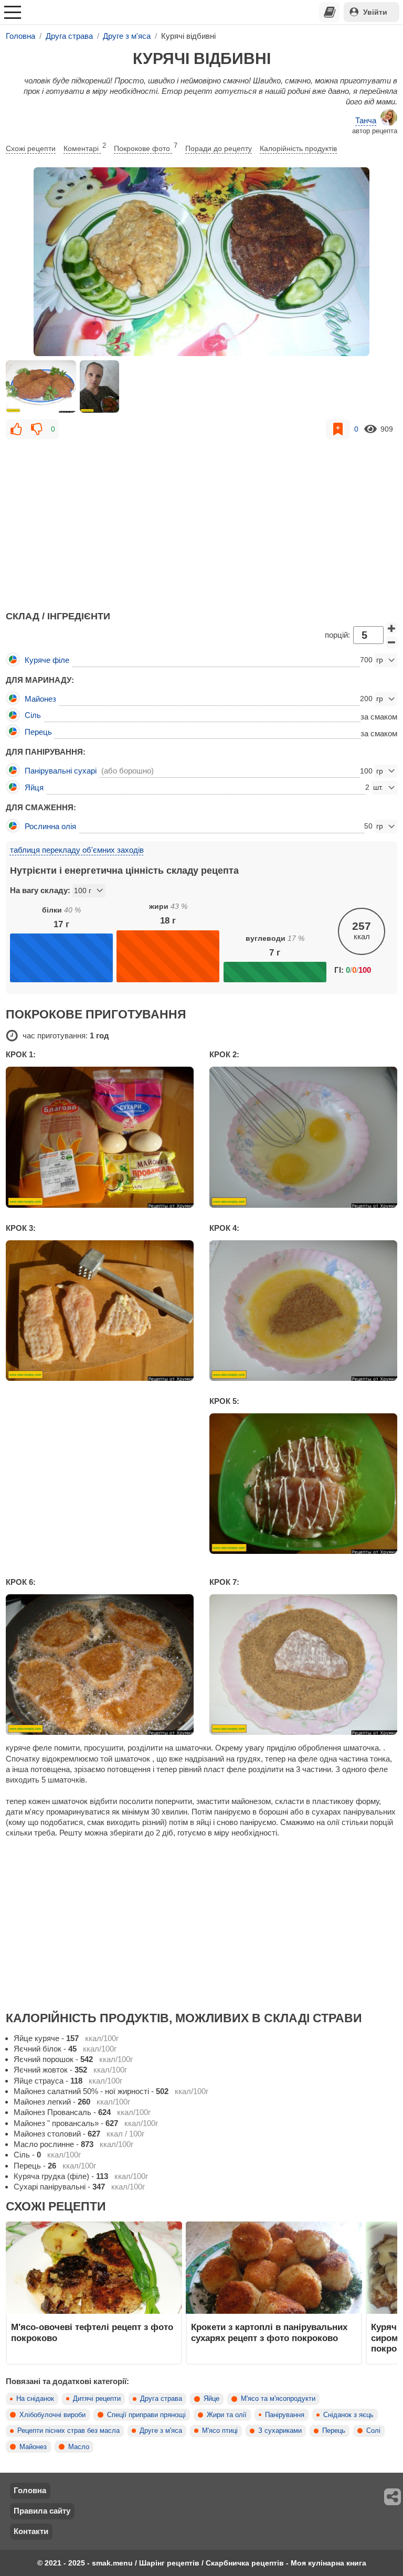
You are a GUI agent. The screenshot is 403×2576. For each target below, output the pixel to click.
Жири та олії (227, 2415)
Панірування (285, 2415)
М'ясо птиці (220, 2431)
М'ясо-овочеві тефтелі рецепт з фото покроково (92, 2332)
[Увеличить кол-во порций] (391, 628)
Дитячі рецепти (97, 2399)
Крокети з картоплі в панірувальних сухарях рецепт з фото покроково (269, 2332)
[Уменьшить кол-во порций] (391, 642)
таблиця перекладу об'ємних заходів (77, 850)
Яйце (211, 2399)
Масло (79, 2447)
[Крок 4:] (303, 1311)
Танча (366, 120)
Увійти (375, 12)
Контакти (31, 2531)
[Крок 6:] (100, 1665)
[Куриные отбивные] (201, 262)
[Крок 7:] (303, 1665)
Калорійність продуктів (298, 148)
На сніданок (35, 2399)
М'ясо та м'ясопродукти (278, 2399)
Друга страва (161, 2399)
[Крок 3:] (100, 1311)
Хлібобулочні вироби (52, 2415)
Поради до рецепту (219, 148)
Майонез (33, 2447)
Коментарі (85, 147)
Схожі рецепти (31, 148)
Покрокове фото (146, 147)
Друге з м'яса (161, 2431)
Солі (373, 2431)
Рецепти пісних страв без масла (68, 2431)
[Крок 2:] (303, 1137)
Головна (30, 2490)
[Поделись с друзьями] (393, 2497)
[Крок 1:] (100, 1137)
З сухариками (280, 2431)
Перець (334, 2431)
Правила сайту (42, 2511)
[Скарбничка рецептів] (330, 12)
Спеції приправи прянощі (146, 2415)
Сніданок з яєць (348, 2415)
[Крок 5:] (303, 1484)
